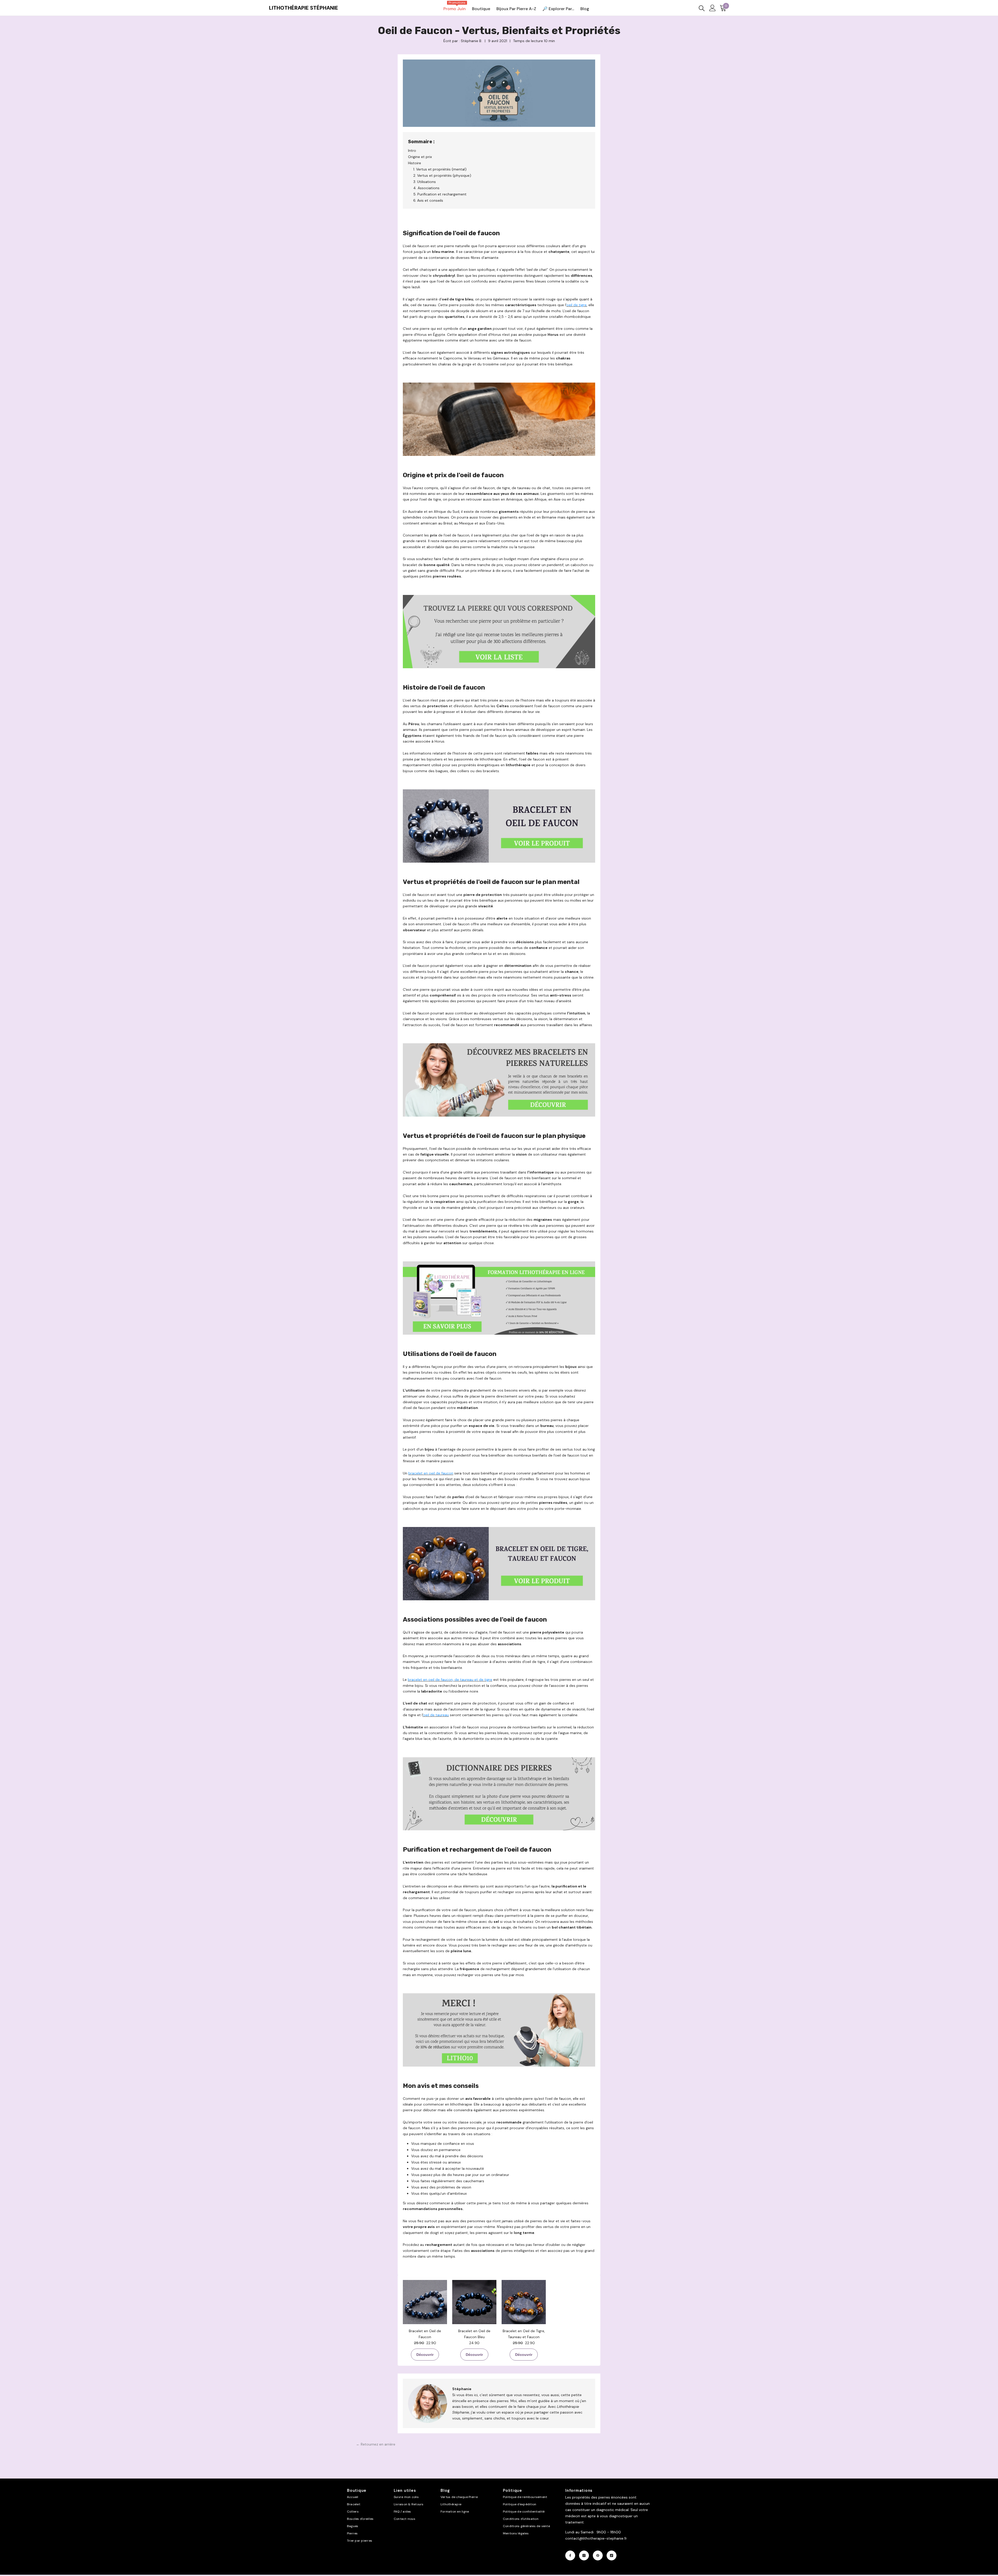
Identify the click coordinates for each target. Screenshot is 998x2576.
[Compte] (713, 8)
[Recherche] (702, 8)
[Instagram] (584, 2555)
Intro (412, 150)
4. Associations (426, 188)
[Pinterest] (598, 2555)
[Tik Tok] (612, 2555)
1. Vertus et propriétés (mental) (440, 169)
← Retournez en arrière (376, 2444)
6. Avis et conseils (428, 200)
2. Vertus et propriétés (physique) (442, 175)
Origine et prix (420, 157)
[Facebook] (570, 2555)
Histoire (415, 163)
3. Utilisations (425, 182)
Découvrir (425, 2355)
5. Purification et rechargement (440, 194)
